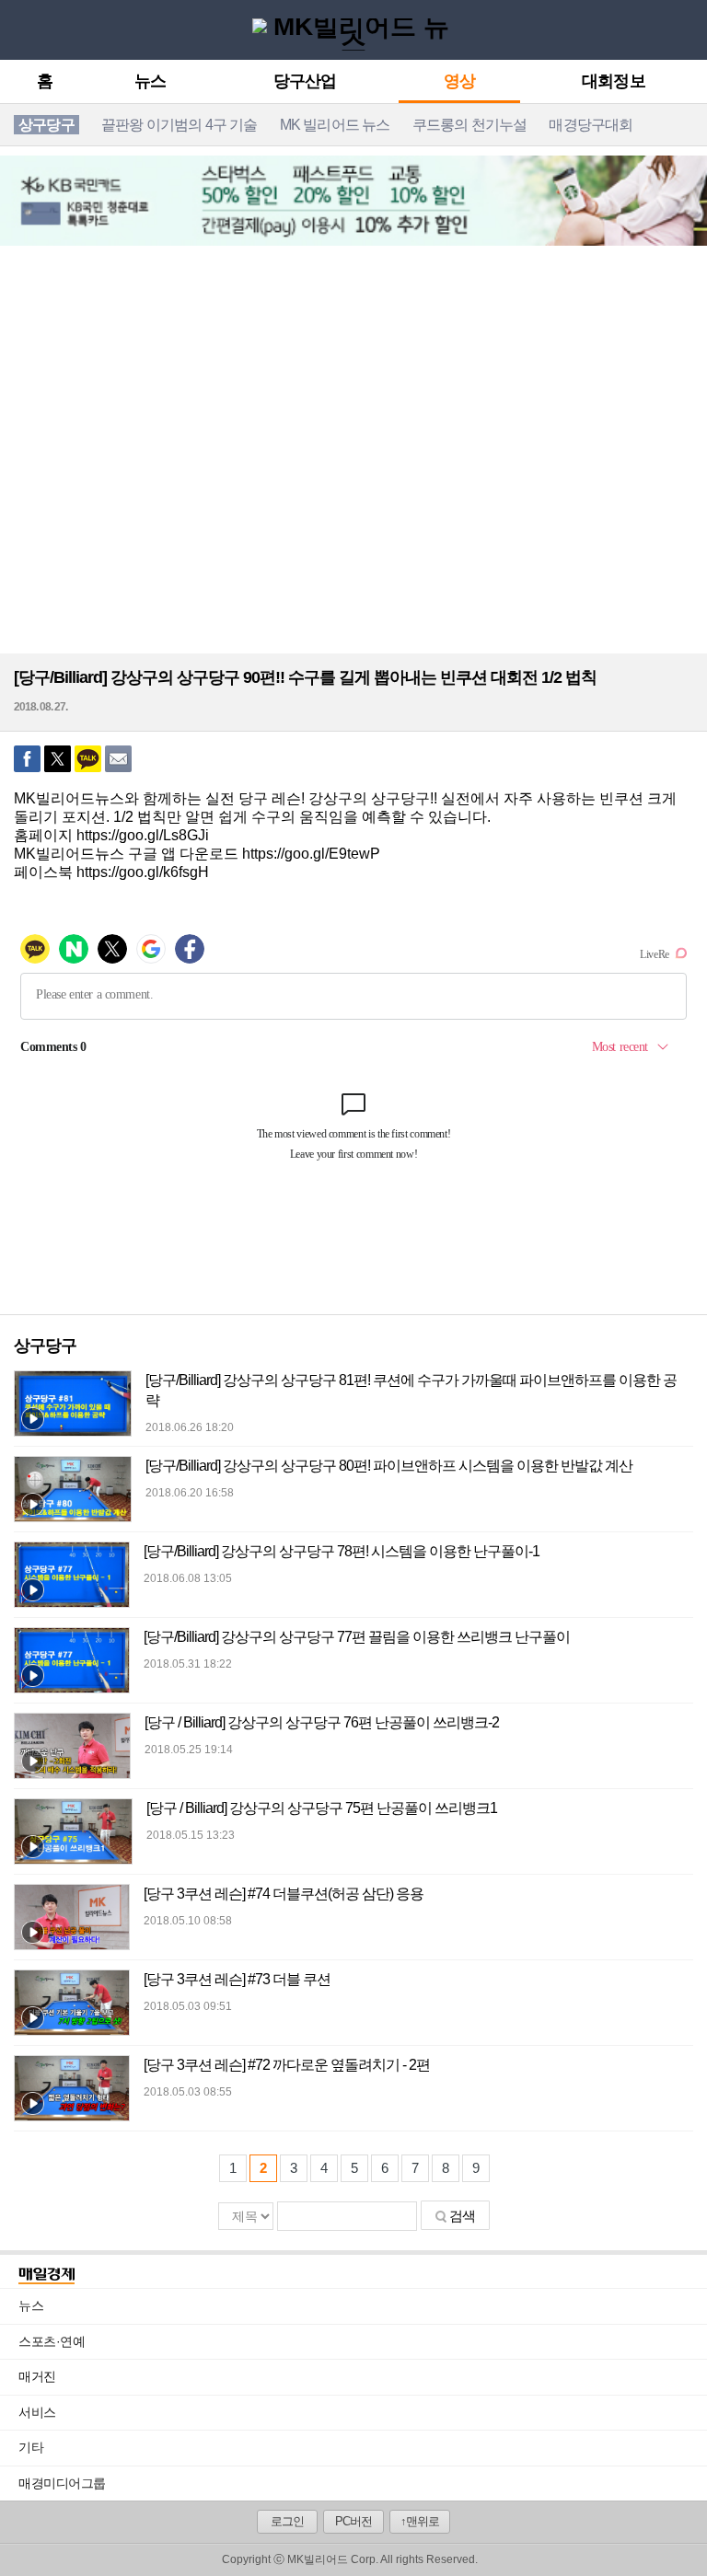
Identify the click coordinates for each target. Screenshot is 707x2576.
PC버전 (353, 2521)
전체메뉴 (19, 29)
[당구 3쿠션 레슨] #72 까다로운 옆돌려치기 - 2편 (287, 2065)
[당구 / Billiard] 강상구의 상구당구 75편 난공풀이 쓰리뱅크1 (322, 1808)
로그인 (287, 2521)
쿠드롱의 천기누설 (470, 125)
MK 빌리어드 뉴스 (335, 125)
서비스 (363, 2412)
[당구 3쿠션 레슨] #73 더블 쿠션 (237, 1979)
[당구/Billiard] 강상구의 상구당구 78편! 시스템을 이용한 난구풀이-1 (342, 1551)
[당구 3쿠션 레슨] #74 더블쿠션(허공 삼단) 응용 (284, 1894)
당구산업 (305, 82)
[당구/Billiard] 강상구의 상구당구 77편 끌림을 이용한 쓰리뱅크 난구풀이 (357, 1637)
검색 (462, 2216)
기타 (363, 2447)
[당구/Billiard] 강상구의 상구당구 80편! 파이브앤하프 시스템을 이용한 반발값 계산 (389, 1466)
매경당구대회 (591, 125)
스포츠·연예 (363, 2341)
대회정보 (613, 82)
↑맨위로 (420, 2521)
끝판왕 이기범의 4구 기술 (180, 125)
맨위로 (678, 2536)
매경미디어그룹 (62, 2483)
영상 (459, 82)
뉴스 (150, 82)
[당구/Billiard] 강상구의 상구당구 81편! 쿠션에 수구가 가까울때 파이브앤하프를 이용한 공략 (411, 1390)
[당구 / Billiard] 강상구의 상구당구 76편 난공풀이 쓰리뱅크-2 (322, 1722)
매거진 (363, 2376)
